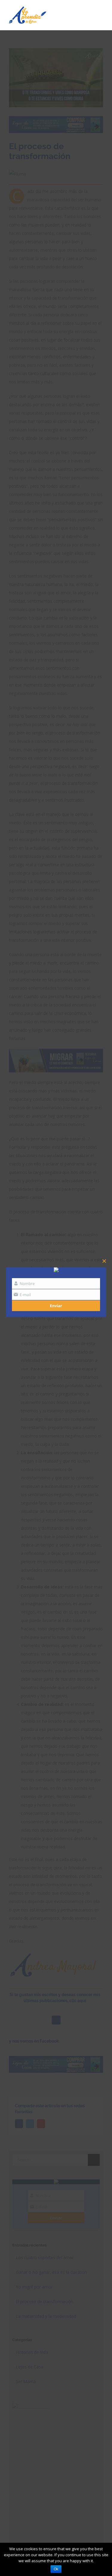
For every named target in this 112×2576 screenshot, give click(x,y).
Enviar (56, 1306)
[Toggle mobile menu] (101, 13)
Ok (56, 2569)
